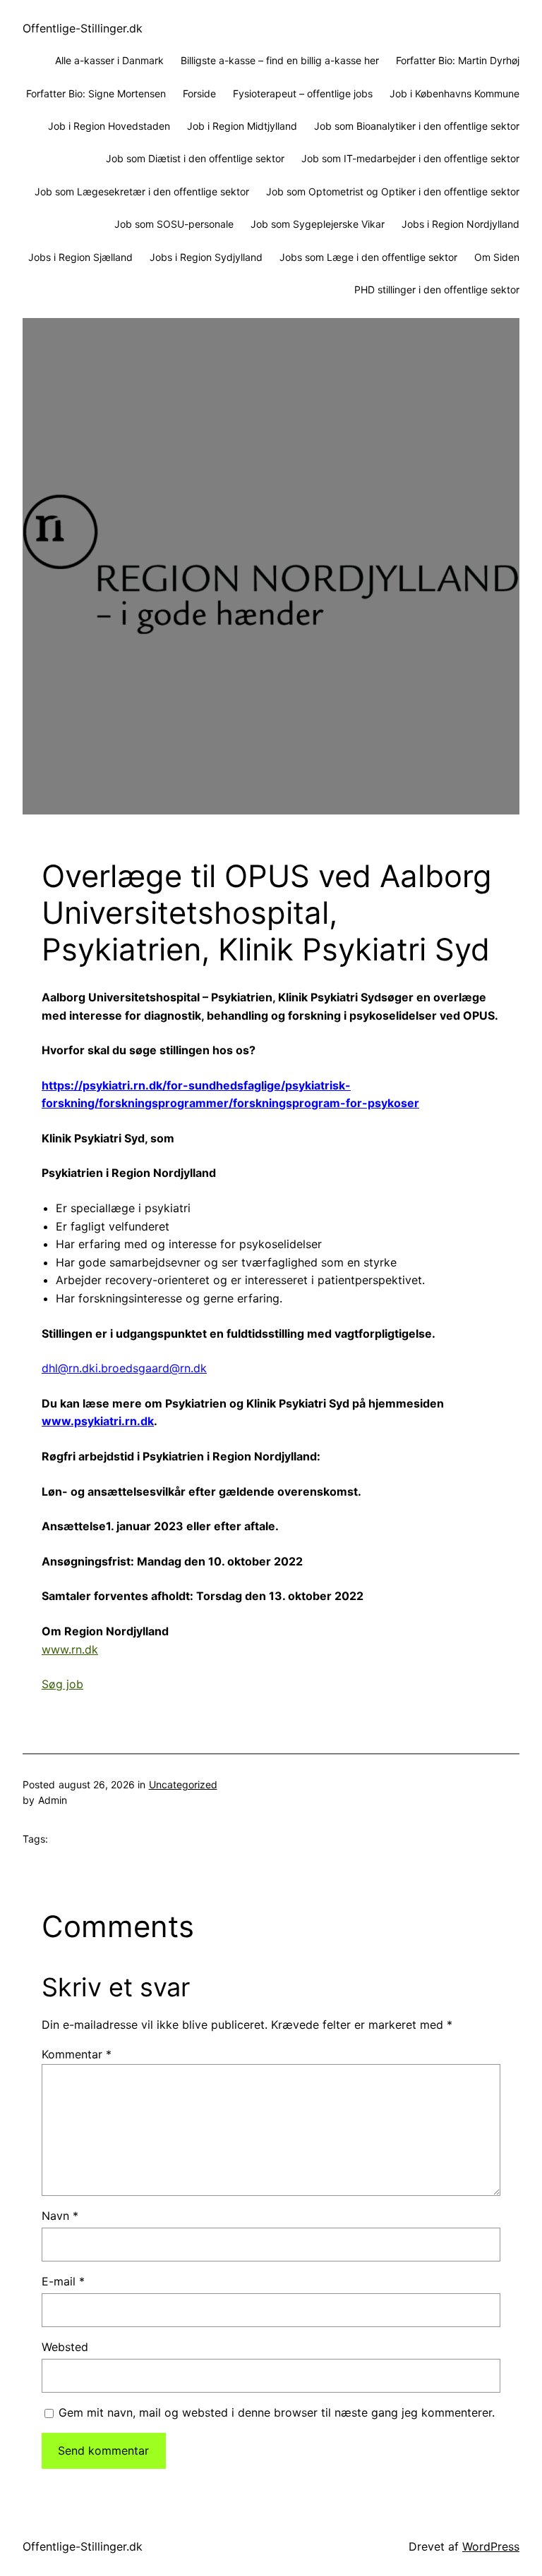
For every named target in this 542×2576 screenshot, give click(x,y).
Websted (65, 2347)
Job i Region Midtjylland (242, 126)
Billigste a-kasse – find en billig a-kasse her (280, 60)
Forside (199, 93)
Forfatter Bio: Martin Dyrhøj (458, 60)
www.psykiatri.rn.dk (98, 1421)
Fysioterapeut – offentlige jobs (303, 93)
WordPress (491, 2546)
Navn (60, 2216)
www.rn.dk (70, 1649)
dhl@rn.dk (68, 1368)
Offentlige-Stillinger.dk (83, 28)
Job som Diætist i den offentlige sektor (195, 158)
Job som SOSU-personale (174, 224)
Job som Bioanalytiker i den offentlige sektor (417, 126)
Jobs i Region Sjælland (80, 257)
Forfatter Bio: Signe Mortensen (96, 93)
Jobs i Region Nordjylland (460, 224)
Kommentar (77, 2054)
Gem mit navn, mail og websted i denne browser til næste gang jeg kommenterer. (277, 2412)
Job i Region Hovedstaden (109, 126)
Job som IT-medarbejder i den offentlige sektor (410, 158)
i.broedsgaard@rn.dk (151, 1368)
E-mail (63, 2281)
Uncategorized (183, 1784)
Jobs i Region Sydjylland (206, 257)
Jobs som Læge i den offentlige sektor (368, 257)
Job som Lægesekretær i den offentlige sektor (142, 191)
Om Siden (497, 257)
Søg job (62, 1684)
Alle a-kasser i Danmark (109, 60)
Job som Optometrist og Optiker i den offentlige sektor (393, 191)
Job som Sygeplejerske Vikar (318, 224)
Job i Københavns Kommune (454, 93)
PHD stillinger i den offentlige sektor (437, 289)
